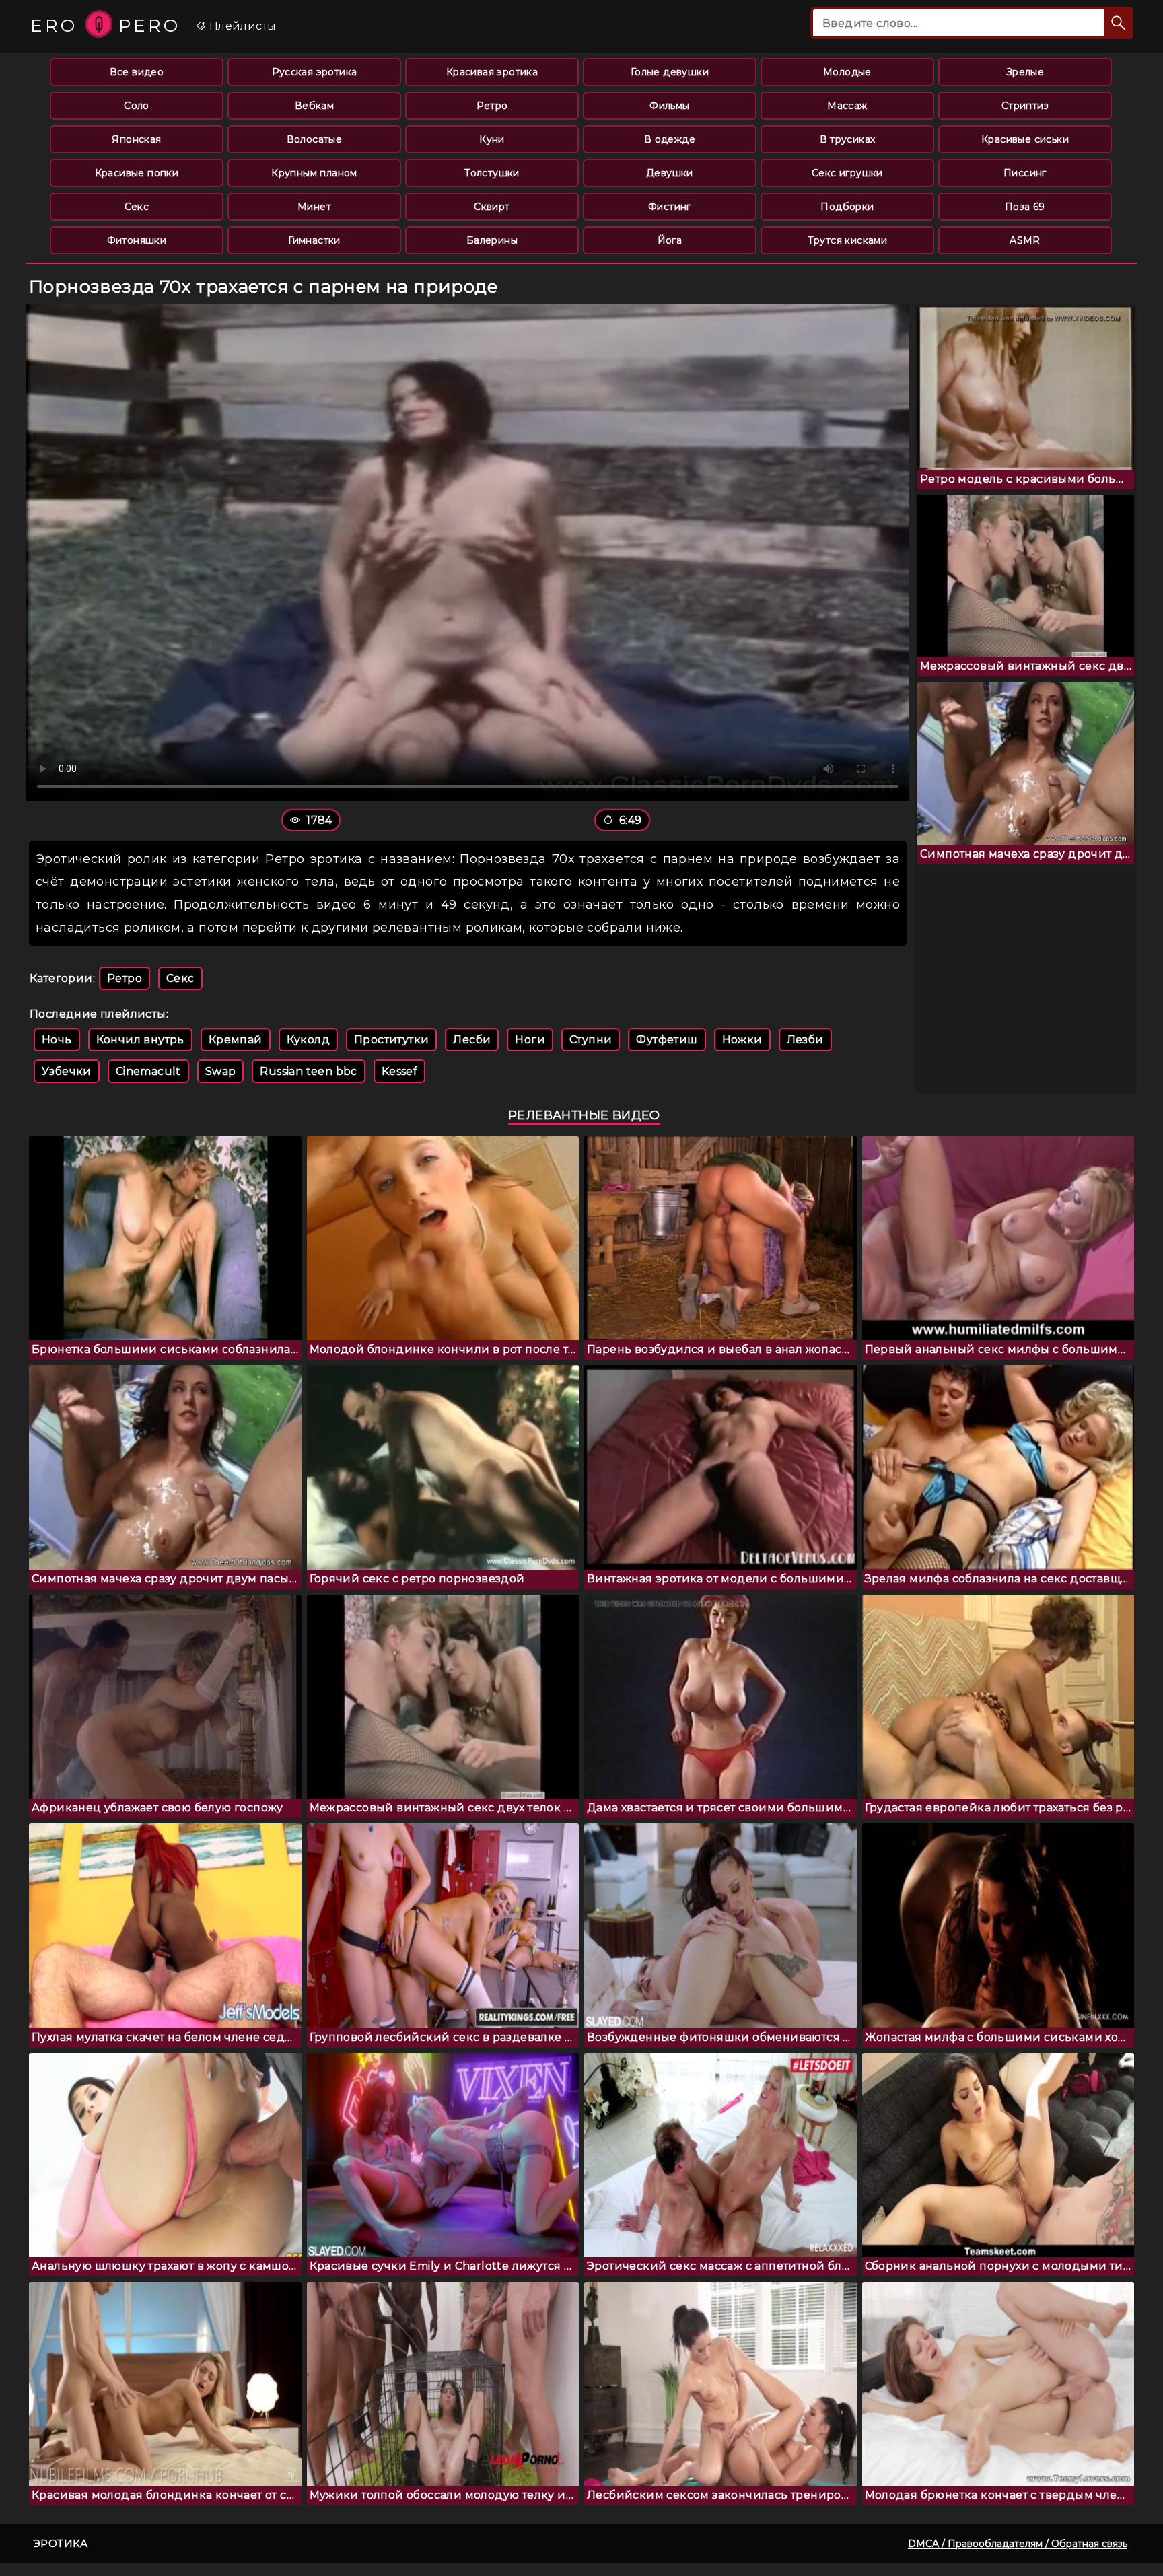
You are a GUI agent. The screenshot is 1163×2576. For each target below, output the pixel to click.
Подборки (847, 207)
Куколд (308, 1040)
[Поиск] (1119, 23)
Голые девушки (670, 72)
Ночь (57, 1040)
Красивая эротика (492, 72)
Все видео (137, 72)
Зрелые (1025, 72)
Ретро (492, 106)
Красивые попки (137, 173)
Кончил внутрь (140, 1040)
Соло (137, 106)
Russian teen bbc (308, 1071)
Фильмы (669, 106)
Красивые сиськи (1025, 139)
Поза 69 (1025, 207)
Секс (137, 207)
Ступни (591, 1040)
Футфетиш (667, 1040)
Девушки (670, 173)
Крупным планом (314, 173)
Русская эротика (315, 72)
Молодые (847, 72)
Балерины (492, 240)
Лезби (805, 1040)
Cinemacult (148, 1071)
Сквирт (492, 207)
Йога (670, 240)
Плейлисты (241, 26)
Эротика (61, 2543)
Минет (314, 207)
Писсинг (1025, 173)
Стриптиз (1025, 106)
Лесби (472, 1040)
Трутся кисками (848, 240)
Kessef (399, 1071)
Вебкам (314, 106)
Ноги (530, 1040)
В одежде (670, 139)
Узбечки (67, 1071)
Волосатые (315, 139)
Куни (492, 139)
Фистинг (670, 207)
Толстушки (492, 173)
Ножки (742, 1040)
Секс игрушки (847, 173)
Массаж (847, 106)
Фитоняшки (137, 240)
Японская (136, 139)
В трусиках (848, 139)
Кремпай (236, 1040)
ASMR (1025, 240)
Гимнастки (314, 240)
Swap (221, 1071)
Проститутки (391, 1040)
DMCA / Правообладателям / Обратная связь (1018, 2544)
